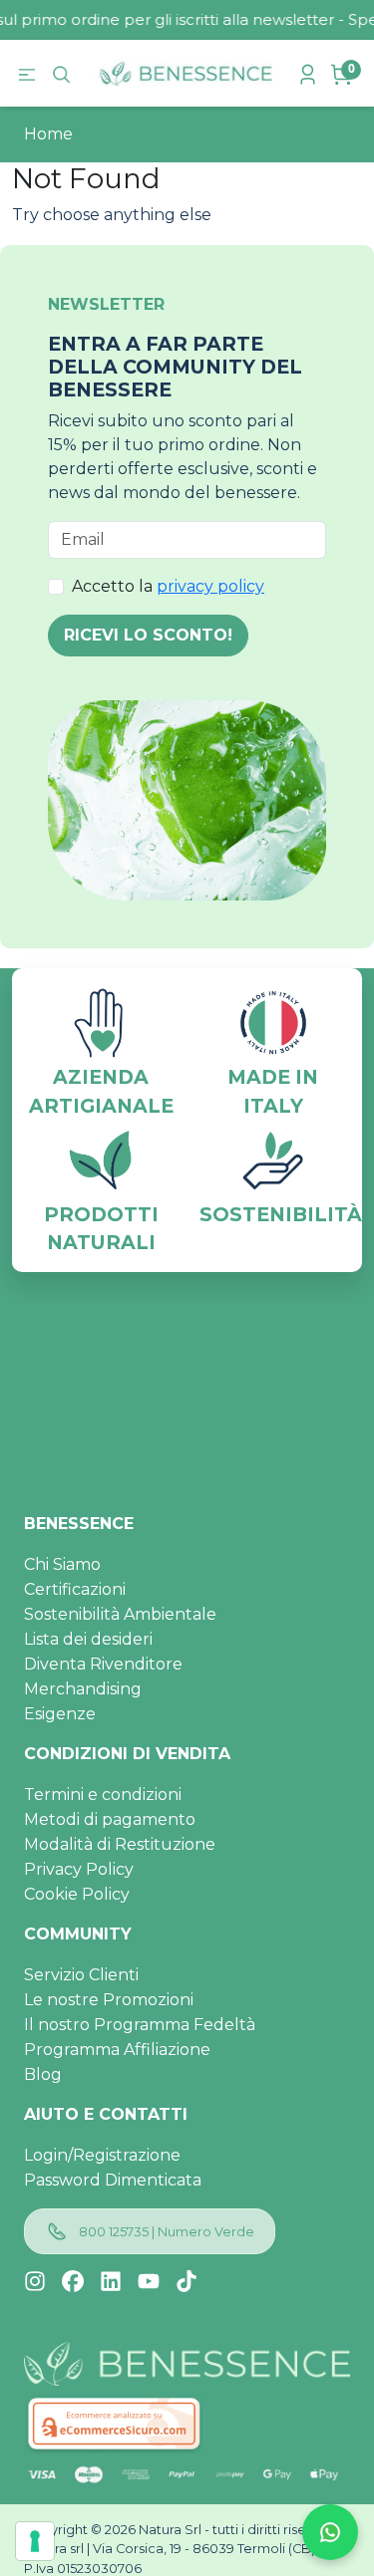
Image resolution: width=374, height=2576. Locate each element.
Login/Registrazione (102, 2155)
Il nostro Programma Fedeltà (140, 2025)
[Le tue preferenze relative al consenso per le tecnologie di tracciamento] (35, 2541)
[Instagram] (35, 2281)
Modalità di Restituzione (120, 1844)
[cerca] (64, 74)
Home (48, 134)
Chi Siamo (62, 1564)
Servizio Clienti (81, 1975)
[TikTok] (187, 2281)
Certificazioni (75, 1589)
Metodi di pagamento (110, 1819)
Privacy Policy (79, 1869)
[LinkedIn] (111, 2281)
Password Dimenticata (113, 2180)
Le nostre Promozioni (109, 2000)
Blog (43, 2074)
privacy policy (210, 586)
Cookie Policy (77, 1894)
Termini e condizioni (103, 1795)
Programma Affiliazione (117, 2050)
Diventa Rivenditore (103, 1664)
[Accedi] (310, 73)
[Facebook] (73, 2281)
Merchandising (83, 1689)
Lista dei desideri (88, 1639)
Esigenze (60, 1714)
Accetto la (168, 586)
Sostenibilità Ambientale (120, 1614)
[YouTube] (149, 2281)
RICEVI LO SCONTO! (148, 635)
